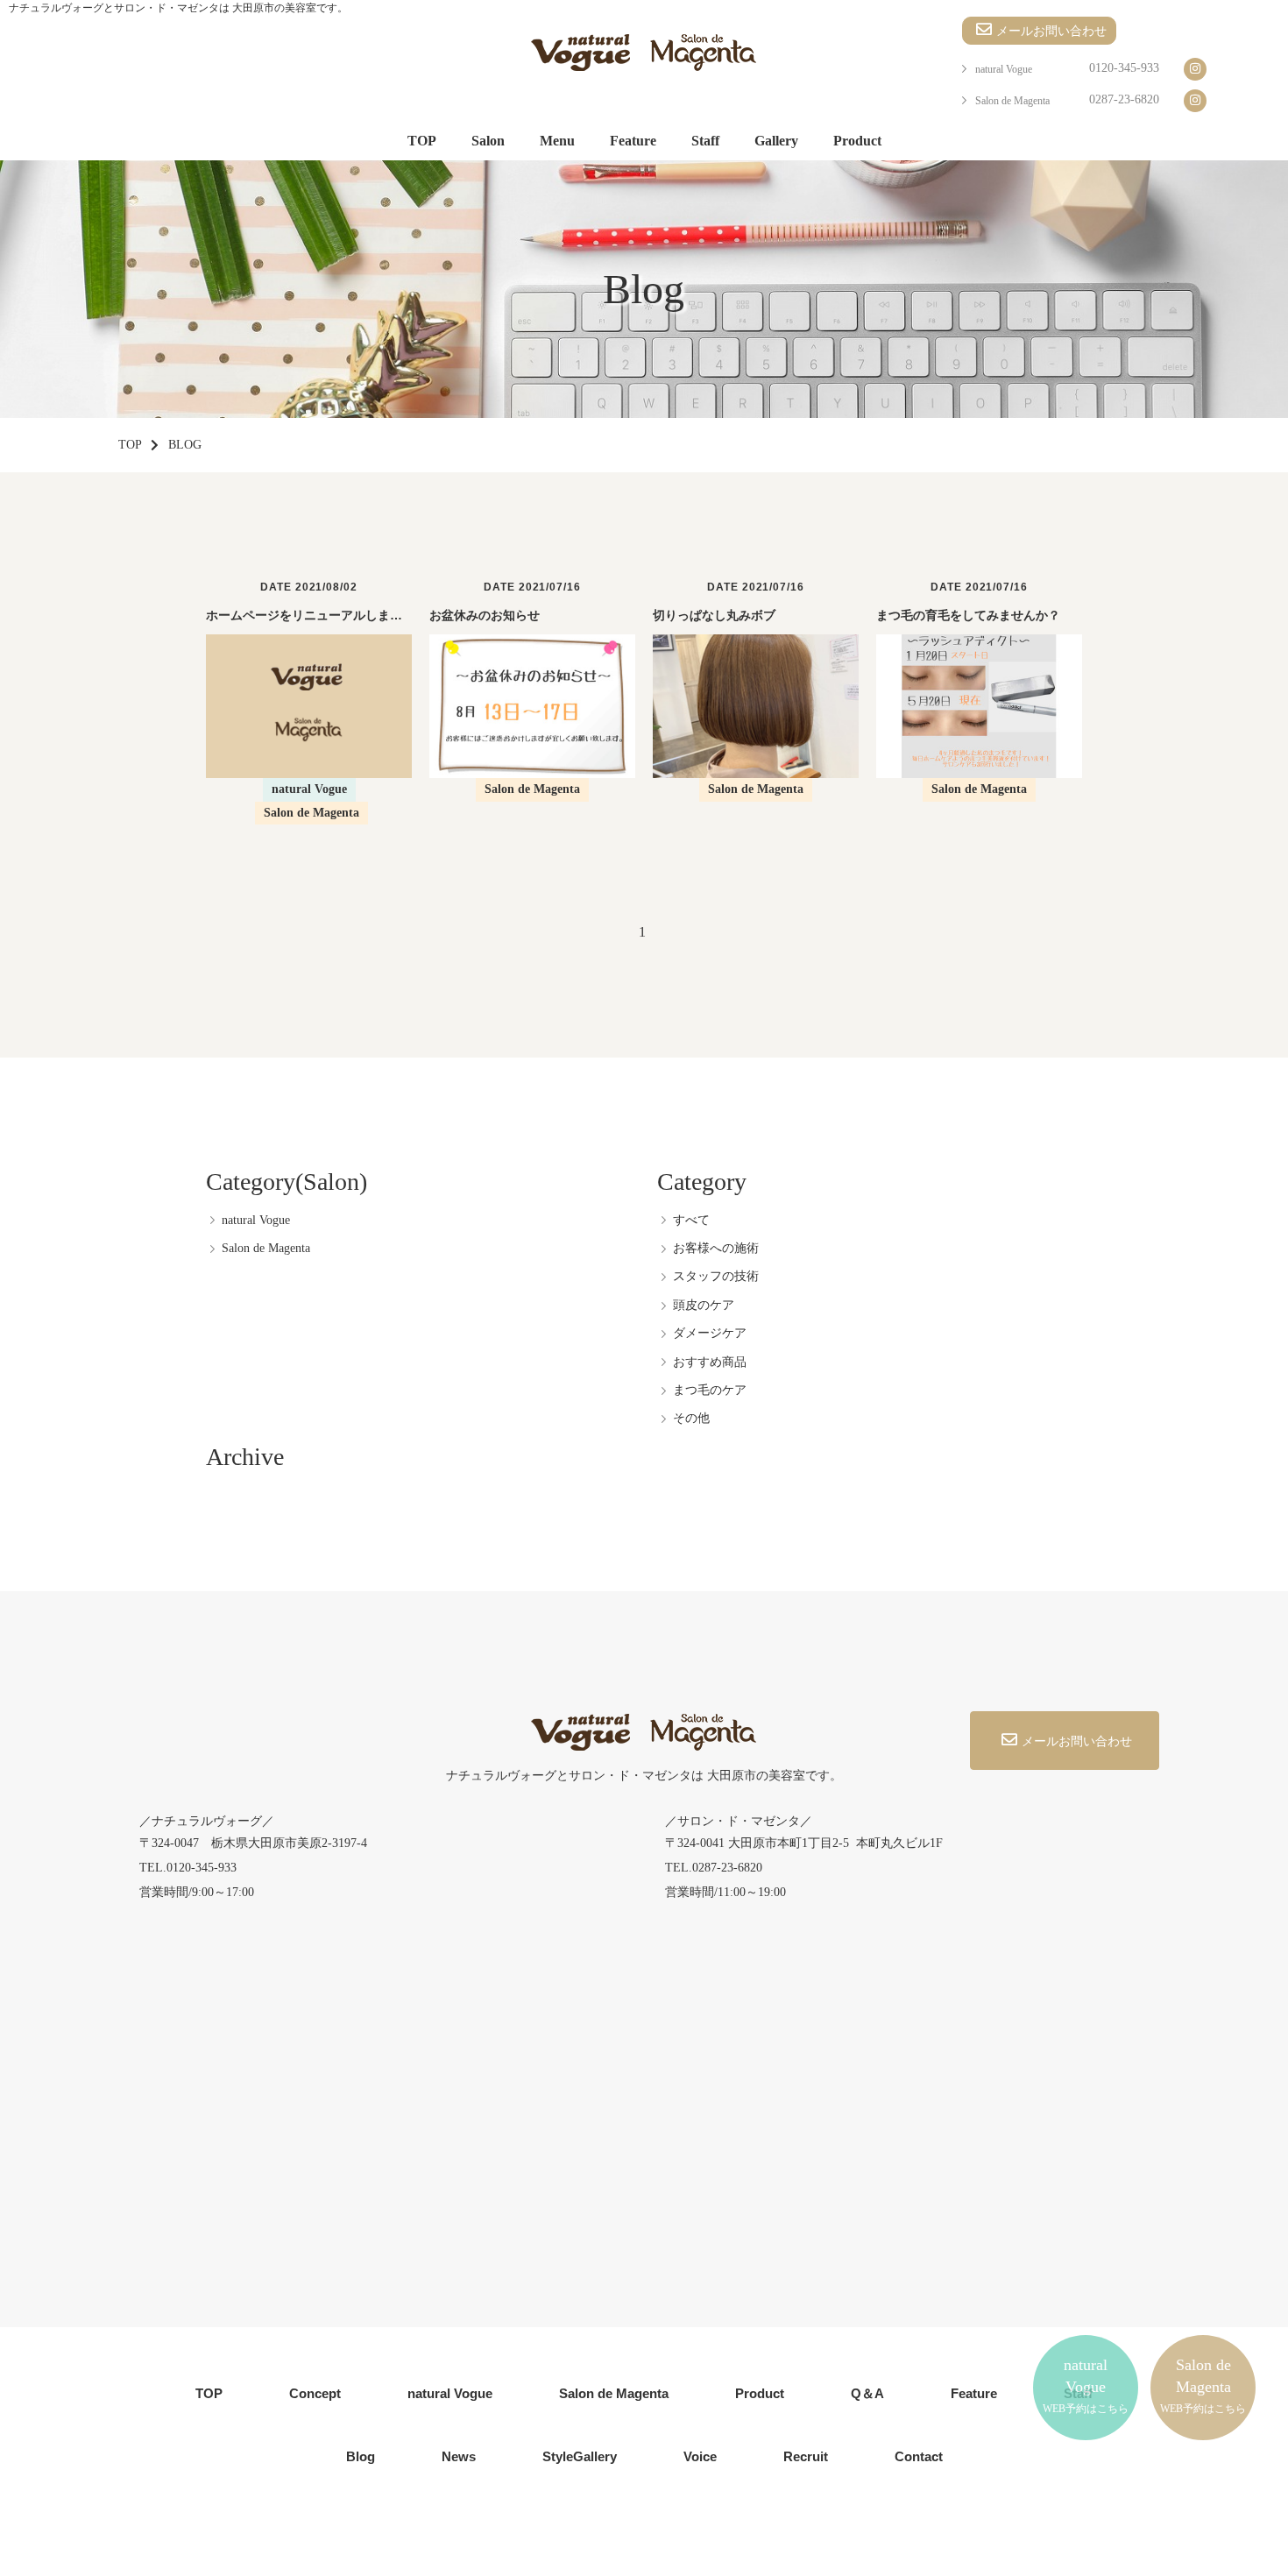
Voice (700, 2456)
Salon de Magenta (1012, 101)
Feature (633, 141)
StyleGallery (580, 2456)
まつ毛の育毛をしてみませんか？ (968, 615)
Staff (705, 141)
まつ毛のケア (710, 1390)
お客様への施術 (716, 1248)
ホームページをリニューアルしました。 (316, 615)
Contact (919, 2456)
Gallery (776, 141)
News (459, 2456)
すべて (691, 1220)
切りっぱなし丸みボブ (714, 615)
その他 (691, 1418)
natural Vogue (1004, 69)
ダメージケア (710, 1333)
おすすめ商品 (710, 1362)
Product (857, 141)
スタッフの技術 (716, 1276)
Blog (361, 2456)
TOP (422, 141)
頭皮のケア (704, 1305)
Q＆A (867, 2393)
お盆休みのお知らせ (485, 615)
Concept (315, 2393)
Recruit (806, 2456)
